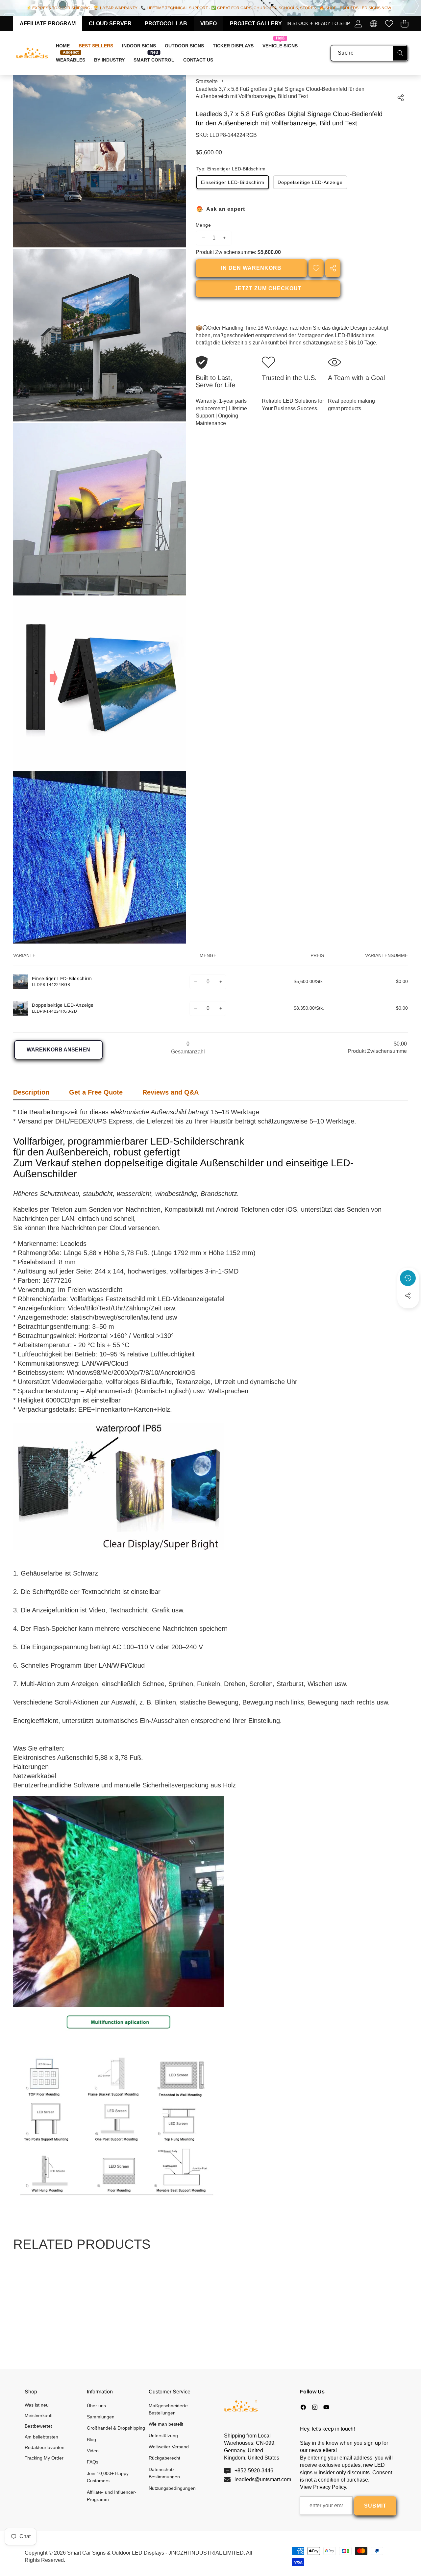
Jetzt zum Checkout (268, 288)
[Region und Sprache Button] (373, 24)
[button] (404, 24)
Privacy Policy (330, 2487)
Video (209, 24)
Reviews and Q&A (171, 1092)
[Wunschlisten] (389, 24)
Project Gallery (256, 24)
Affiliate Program (48, 24)
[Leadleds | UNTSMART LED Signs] (32, 53)
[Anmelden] (358, 24)
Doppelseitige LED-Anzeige (310, 182)
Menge (203, 225)
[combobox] (369, 53)
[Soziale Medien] (408, 1296)
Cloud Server (110, 24)
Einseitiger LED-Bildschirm (233, 182)
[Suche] (400, 53)
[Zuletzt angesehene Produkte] (408, 1278)
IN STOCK (298, 23)
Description (31, 1092)
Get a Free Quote (96, 1092)
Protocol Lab (166, 24)
